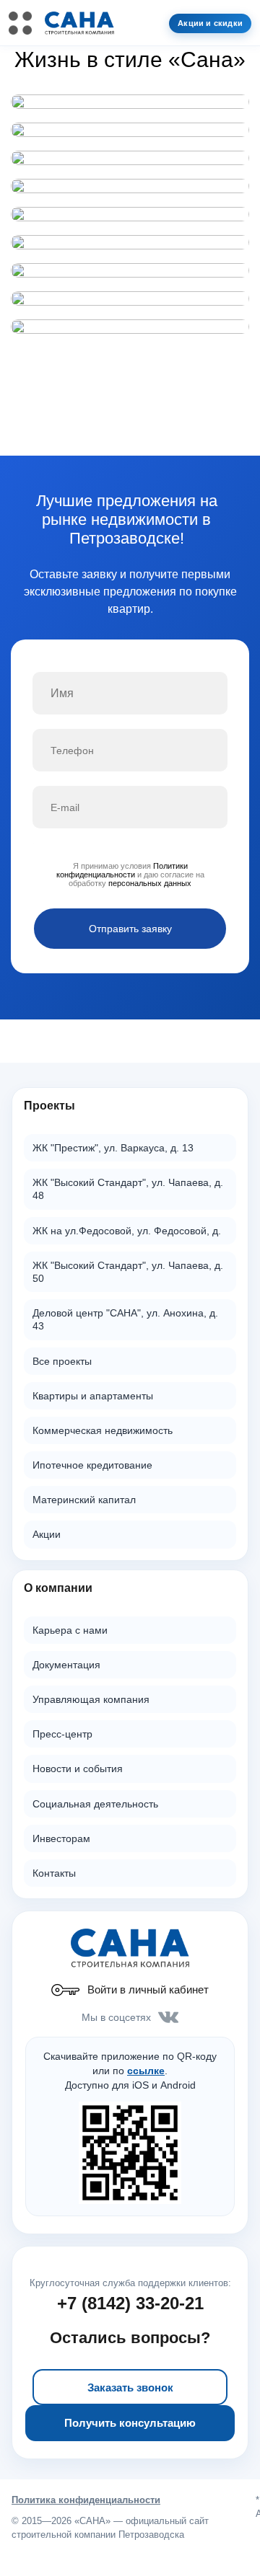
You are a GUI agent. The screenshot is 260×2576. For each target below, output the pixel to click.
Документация (66, 1665)
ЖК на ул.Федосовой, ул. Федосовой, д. (127, 1231)
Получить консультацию (130, 2423)
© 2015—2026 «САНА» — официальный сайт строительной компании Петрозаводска (110, 2528)
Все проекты (62, 1361)
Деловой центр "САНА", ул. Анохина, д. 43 (125, 1319)
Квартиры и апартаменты (93, 1396)
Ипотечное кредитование (92, 1465)
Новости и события (78, 1769)
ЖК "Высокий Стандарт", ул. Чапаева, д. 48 (128, 1189)
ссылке (146, 2071)
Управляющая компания (91, 1699)
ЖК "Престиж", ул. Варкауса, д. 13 (113, 1148)
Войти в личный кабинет (148, 1989)
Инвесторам (61, 1838)
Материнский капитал (84, 1500)
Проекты (49, 1106)
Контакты (54, 1873)
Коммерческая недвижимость (103, 1430)
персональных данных (150, 883)
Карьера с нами (70, 1630)
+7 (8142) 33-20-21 (130, 2303)
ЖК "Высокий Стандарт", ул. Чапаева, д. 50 (128, 1272)
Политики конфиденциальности (122, 870)
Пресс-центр (62, 1734)
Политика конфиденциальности (86, 2500)
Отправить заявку (130, 929)
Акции (47, 1534)
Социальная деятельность (95, 1804)
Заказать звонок (130, 2387)
